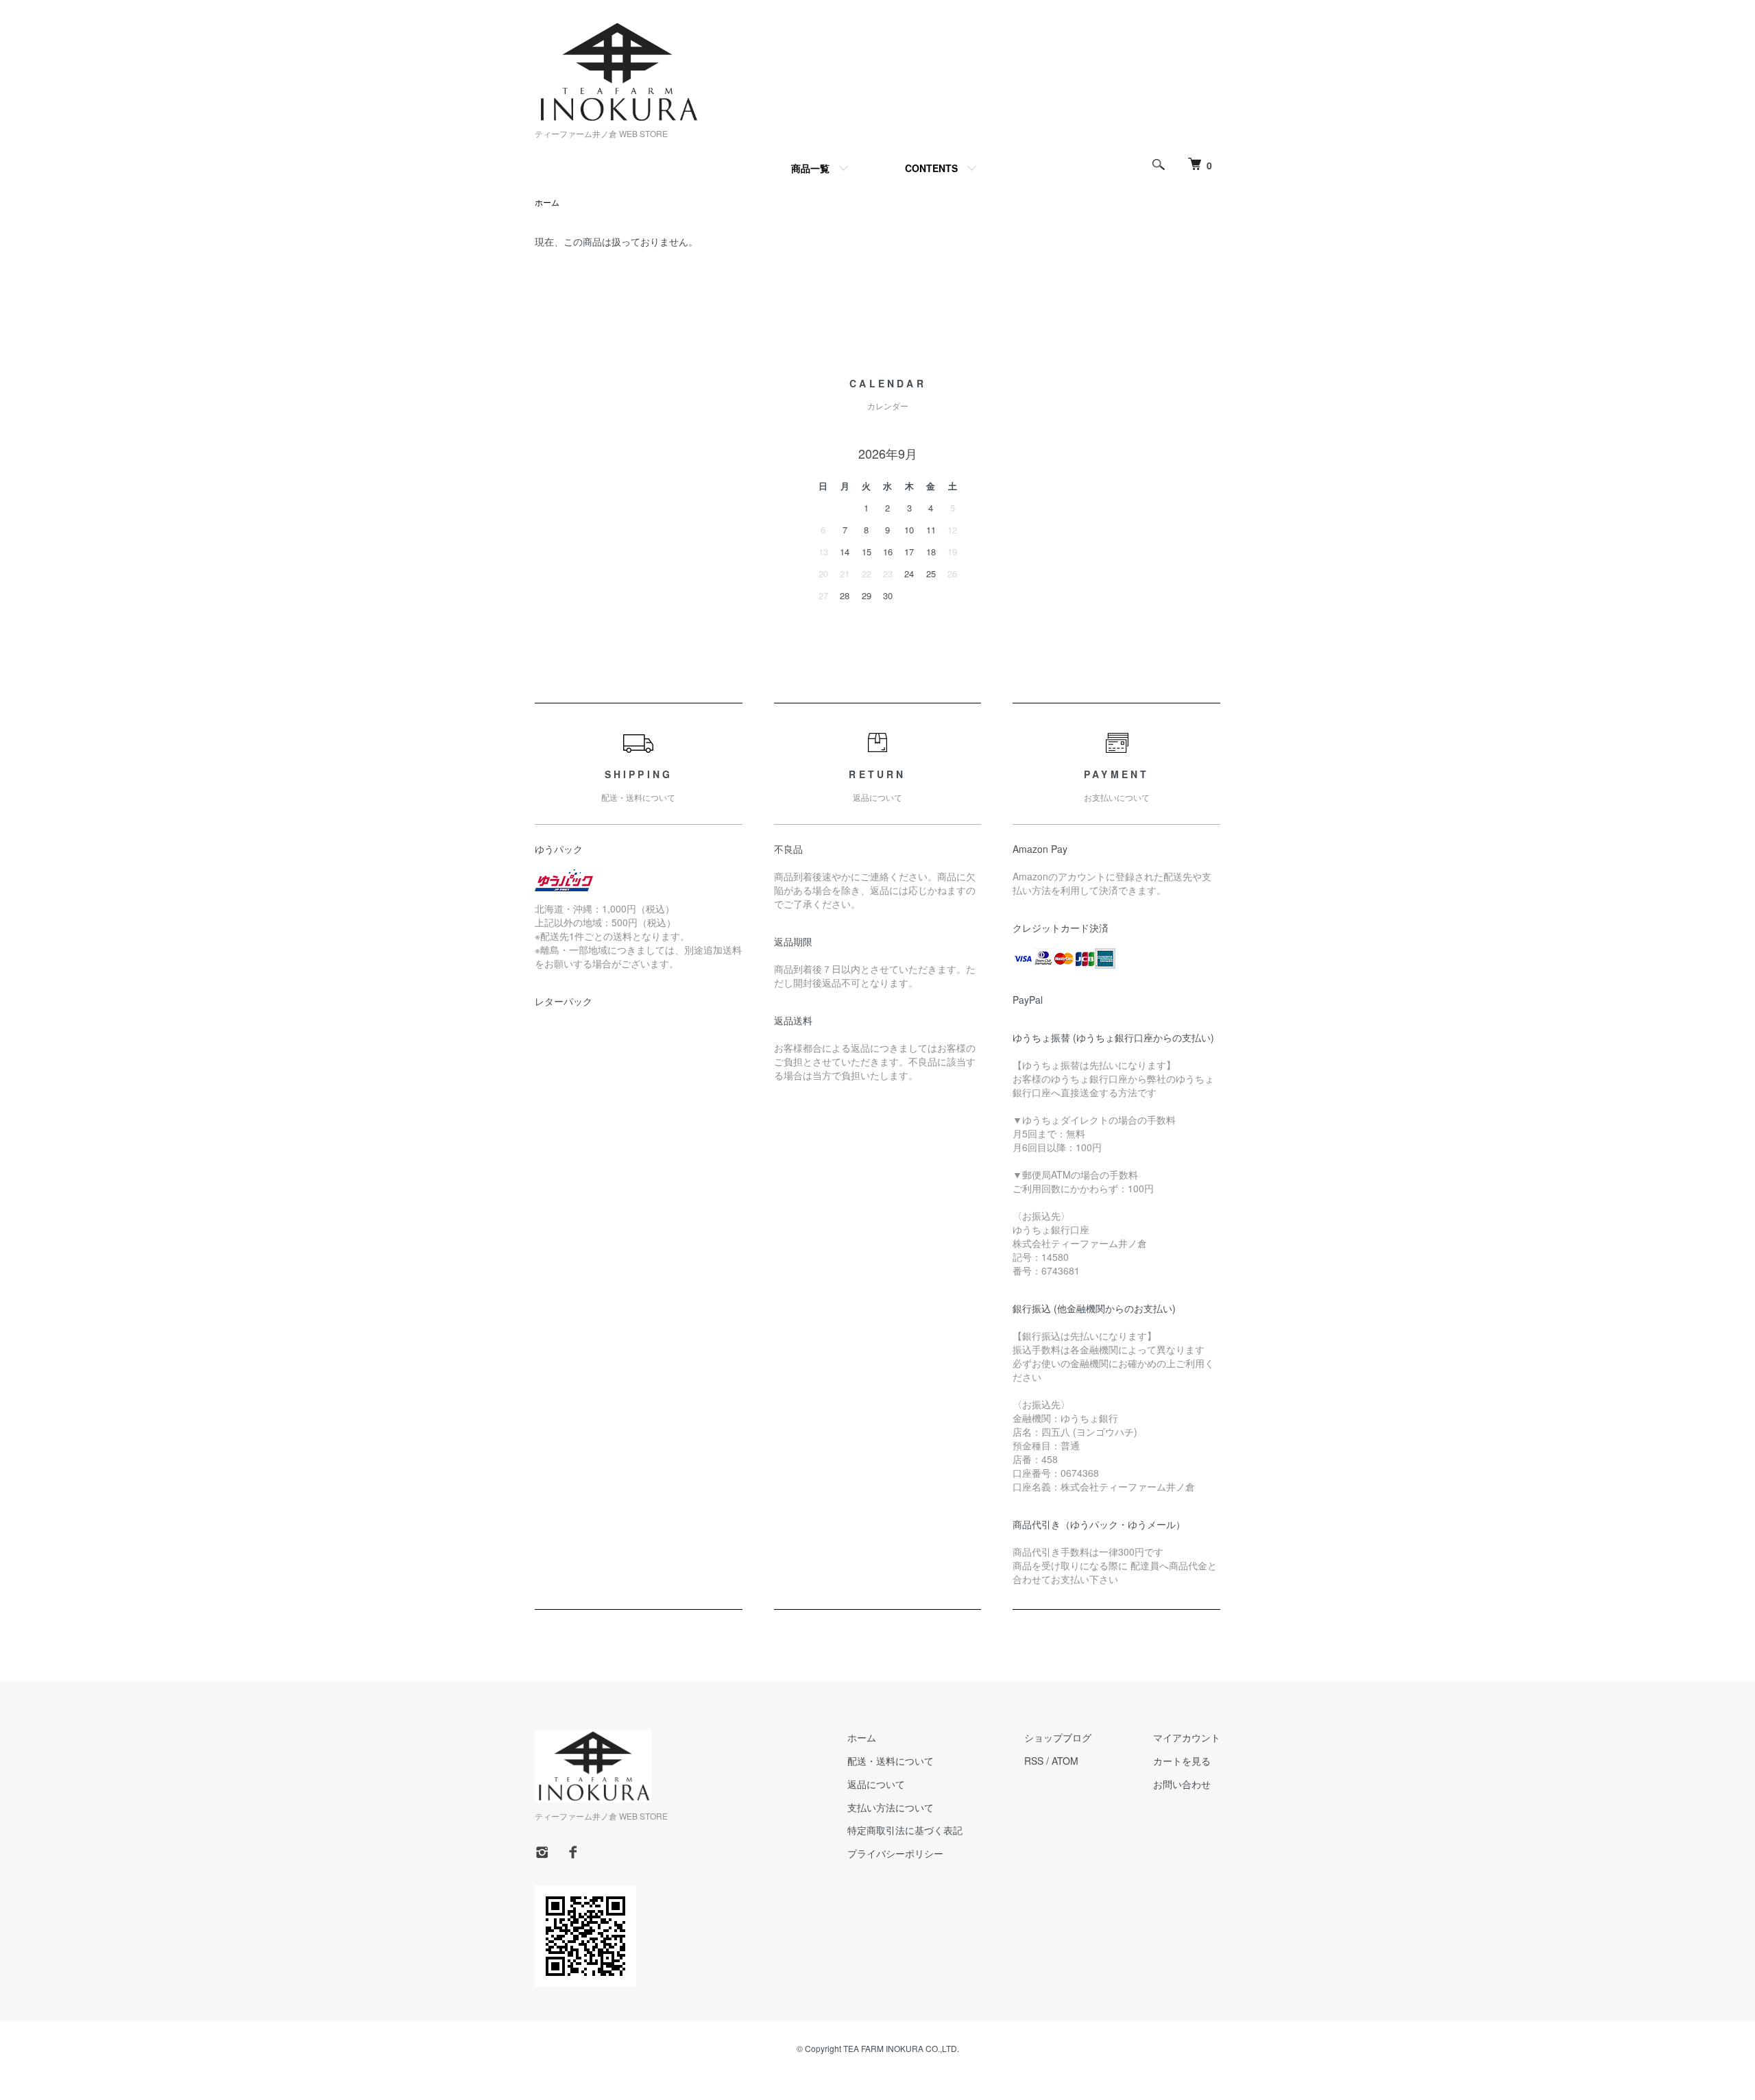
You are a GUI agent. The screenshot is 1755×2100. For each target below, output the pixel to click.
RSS (1034, 1761)
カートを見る (1182, 1761)
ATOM (1065, 1761)
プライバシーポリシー (895, 1853)
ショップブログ (1058, 1737)
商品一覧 (810, 168)
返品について (876, 1784)
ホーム (547, 202)
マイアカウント (1187, 1737)
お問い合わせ (1182, 1784)
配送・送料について (891, 1761)
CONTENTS (931, 168)
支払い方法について (891, 1807)
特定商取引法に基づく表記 (905, 1830)
